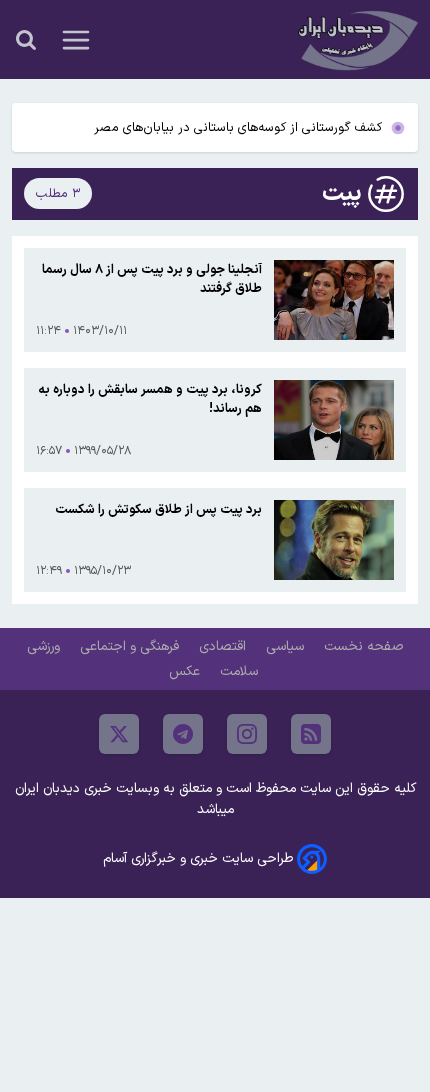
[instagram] (247, 734)
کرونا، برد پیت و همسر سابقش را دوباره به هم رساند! (150, 399)
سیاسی (287, 646)
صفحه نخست (363, 646)
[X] (119, 734)
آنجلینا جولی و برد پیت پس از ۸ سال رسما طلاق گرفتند (152, 279)
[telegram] (183, 734)
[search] (26, 40)
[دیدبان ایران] (356, 39)
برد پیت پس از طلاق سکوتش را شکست (158, 509)
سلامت (241, 671)
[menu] (76, 40)
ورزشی (45, 646)
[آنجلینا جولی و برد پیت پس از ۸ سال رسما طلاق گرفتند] (334, 300)
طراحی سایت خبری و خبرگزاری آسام (198, 858)
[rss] (311, 734)
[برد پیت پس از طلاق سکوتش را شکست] (334, 540)
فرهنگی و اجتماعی (131, 646)
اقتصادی (224, 646)
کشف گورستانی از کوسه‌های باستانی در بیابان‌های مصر (238, 127)
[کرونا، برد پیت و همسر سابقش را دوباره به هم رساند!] (334, 420)
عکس (186, 671)
